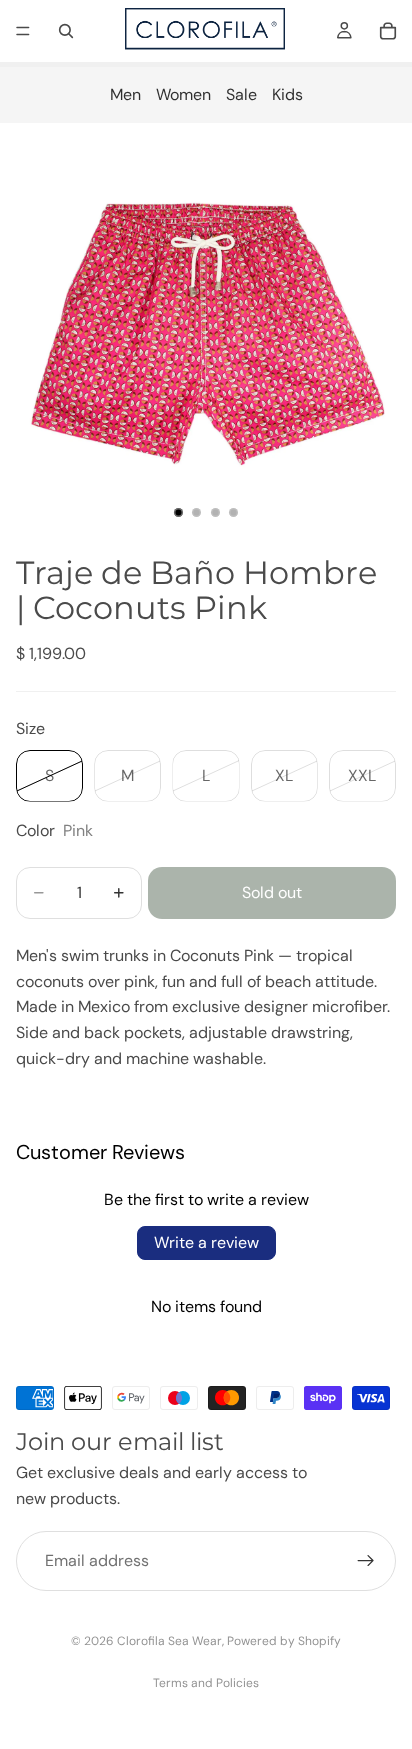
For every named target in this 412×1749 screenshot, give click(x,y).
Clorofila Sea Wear (169, 1641)
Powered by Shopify (284, 1641)
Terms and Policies (206, 1683)
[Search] (66, 31)
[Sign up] (366, 1561)
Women (183, 94)
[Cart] (388, 31)
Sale (241, 94)
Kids (287, 94)
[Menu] (23, 31)
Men (125, 94)
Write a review (206, 1242)
